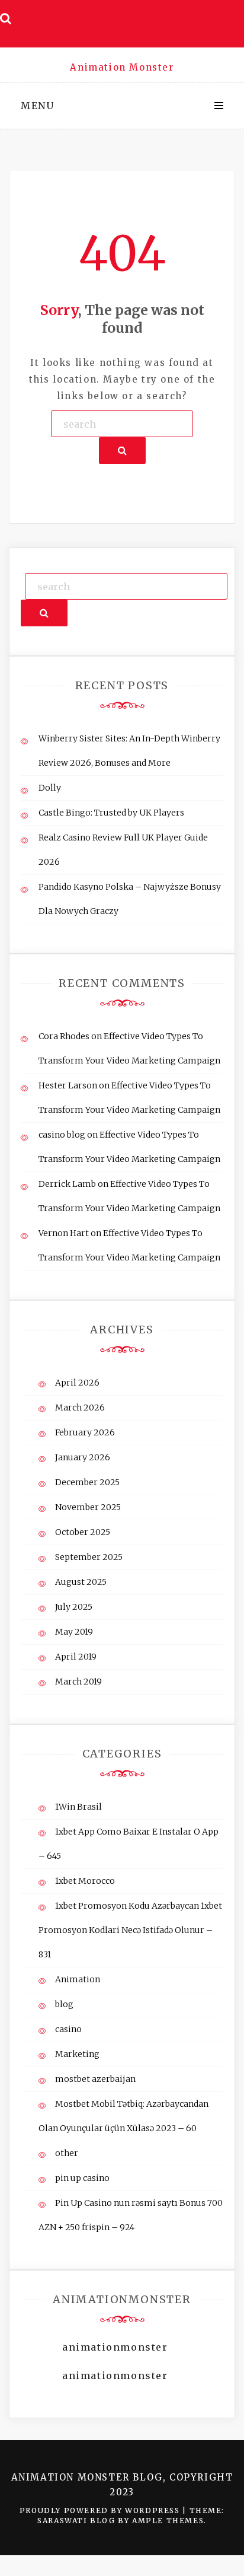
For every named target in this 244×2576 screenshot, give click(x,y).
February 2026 (85, 1432)
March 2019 (78, 1682)
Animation (78, 1979)
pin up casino (82, 2178)
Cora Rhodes (64, 1036)
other (67, 2153)
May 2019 (74, 1632)
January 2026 (83, 1457)
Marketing (77, 2054)
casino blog (62, 1135)
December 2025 (87, 1482)
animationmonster (115, 2347)
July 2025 (74, 1607)
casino (68, 2029)
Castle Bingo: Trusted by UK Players (111, 813)
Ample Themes (168, 2521)
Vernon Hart (64, 1233)
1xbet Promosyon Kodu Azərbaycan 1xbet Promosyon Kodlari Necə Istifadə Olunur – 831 (130, 1930)
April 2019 (76, 1657)
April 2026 (77, 1383)
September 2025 (89, 1557)
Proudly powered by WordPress (101, 2510)
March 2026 (80, 1408)
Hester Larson (68, 1085)
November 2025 (88, 1507)
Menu (37, 106)
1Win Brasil (78, 1807)
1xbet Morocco (85, 1881)
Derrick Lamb (67, 1184)
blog (64, 2004)
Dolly (50, 788)
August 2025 (81, 1582)
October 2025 (83, 1532)
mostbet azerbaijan (95, 2079)
